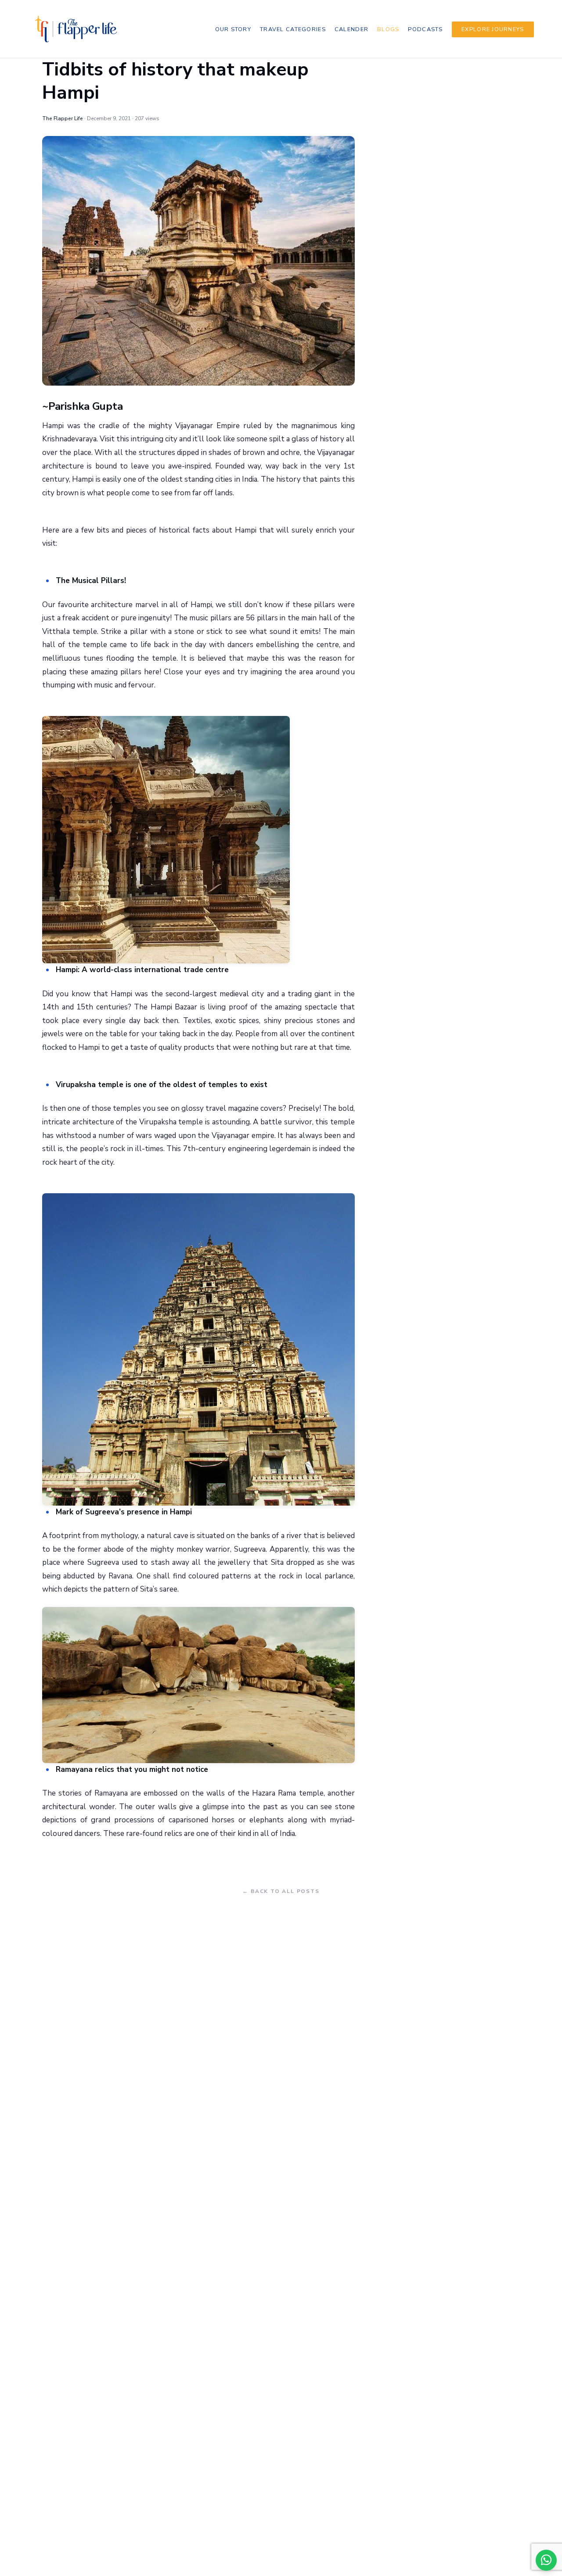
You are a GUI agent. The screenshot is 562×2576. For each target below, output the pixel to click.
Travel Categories (293, 29)
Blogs (388, 29)
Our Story (233, 29)
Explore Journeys (493, 29)
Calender (351, 29)
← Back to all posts (281, 1891)
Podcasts (425, 29)
